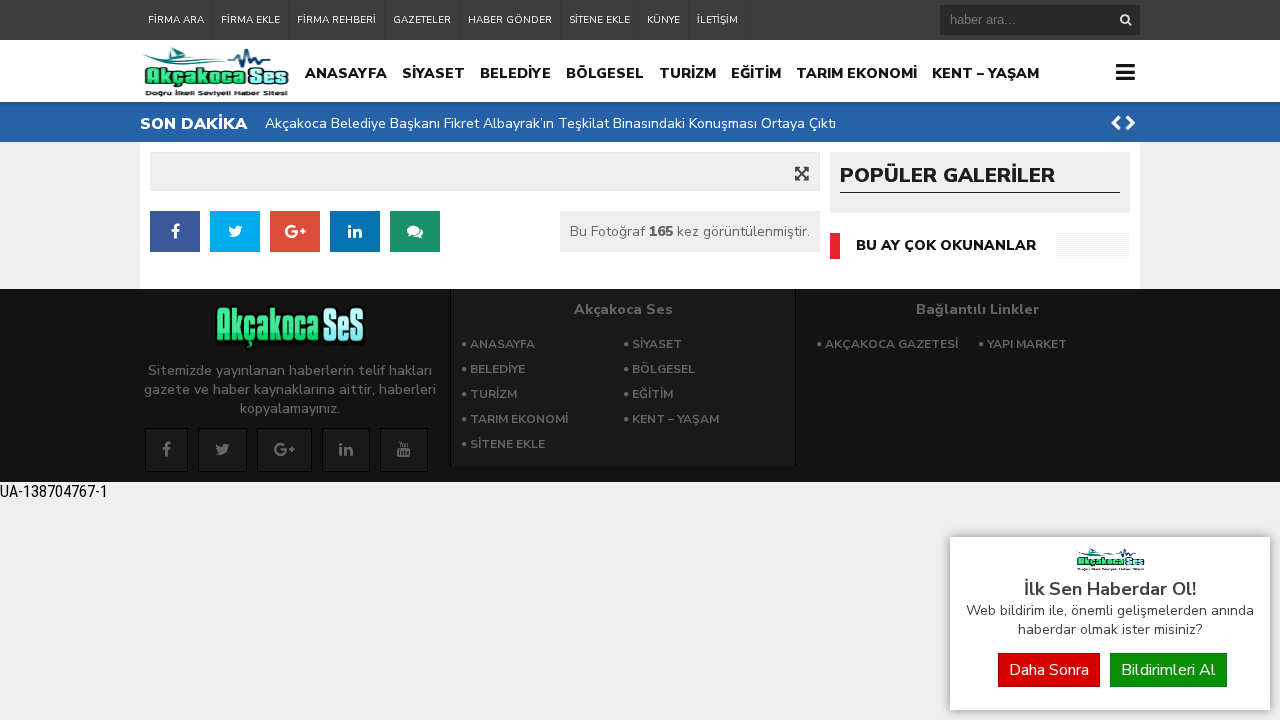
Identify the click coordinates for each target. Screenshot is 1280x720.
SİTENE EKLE (599, 20)
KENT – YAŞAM (985, 73)
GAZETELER (422, 20)
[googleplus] (284, 450)
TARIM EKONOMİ (856, 73)
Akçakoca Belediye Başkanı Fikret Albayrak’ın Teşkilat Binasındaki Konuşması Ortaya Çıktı (550, 123)
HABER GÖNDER (510, 20)
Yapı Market (1027, 344)
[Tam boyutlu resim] (802, 173)
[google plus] (295, 231)
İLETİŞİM (717, 20)
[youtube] (404, 450)
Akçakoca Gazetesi (891, 344)
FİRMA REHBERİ (336, 20)
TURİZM (687, 73)
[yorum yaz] (415, 231)
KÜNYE (663, 20)
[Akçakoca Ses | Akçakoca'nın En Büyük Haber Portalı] (1110, 566)
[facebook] (175, 231)
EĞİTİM (756, 73)
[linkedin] (346, 450)
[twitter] (235, 231)
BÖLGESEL (605, 73)
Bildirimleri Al (1168, 670)
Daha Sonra (1049, 670)
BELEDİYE (515, 73)
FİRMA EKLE (250, 20)
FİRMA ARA (176, 20)
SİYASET (433, 73)
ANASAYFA (346, 73)
